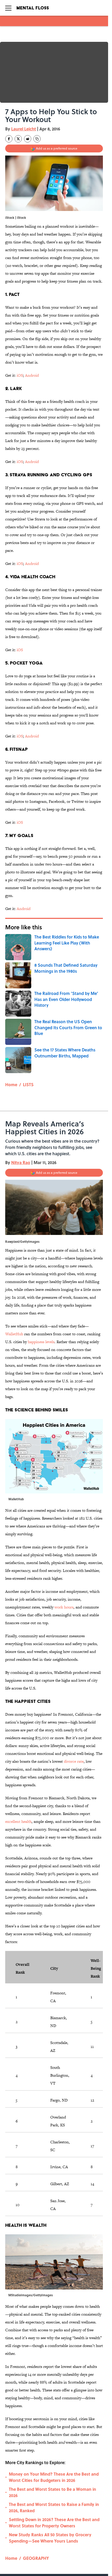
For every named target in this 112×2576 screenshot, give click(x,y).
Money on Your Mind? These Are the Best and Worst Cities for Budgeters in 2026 (54, 2477)
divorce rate (74, 1761)
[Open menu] (8, 8)
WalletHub (14, 1334)
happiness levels (41, 1342)
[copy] (37, 139)
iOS (20, 375)
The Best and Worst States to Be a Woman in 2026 (52, 2492)
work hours (64, 1607)
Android (32, 375)
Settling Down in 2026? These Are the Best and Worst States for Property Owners (54, 2523)
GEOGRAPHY (36, 2558)
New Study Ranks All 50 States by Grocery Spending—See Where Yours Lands (50, 2538)
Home (11, 1084)
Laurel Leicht (24, 129)
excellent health (18, 1821)
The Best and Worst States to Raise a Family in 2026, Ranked (54, 2507)
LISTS (28, 1084)
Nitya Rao (21, 1162)
